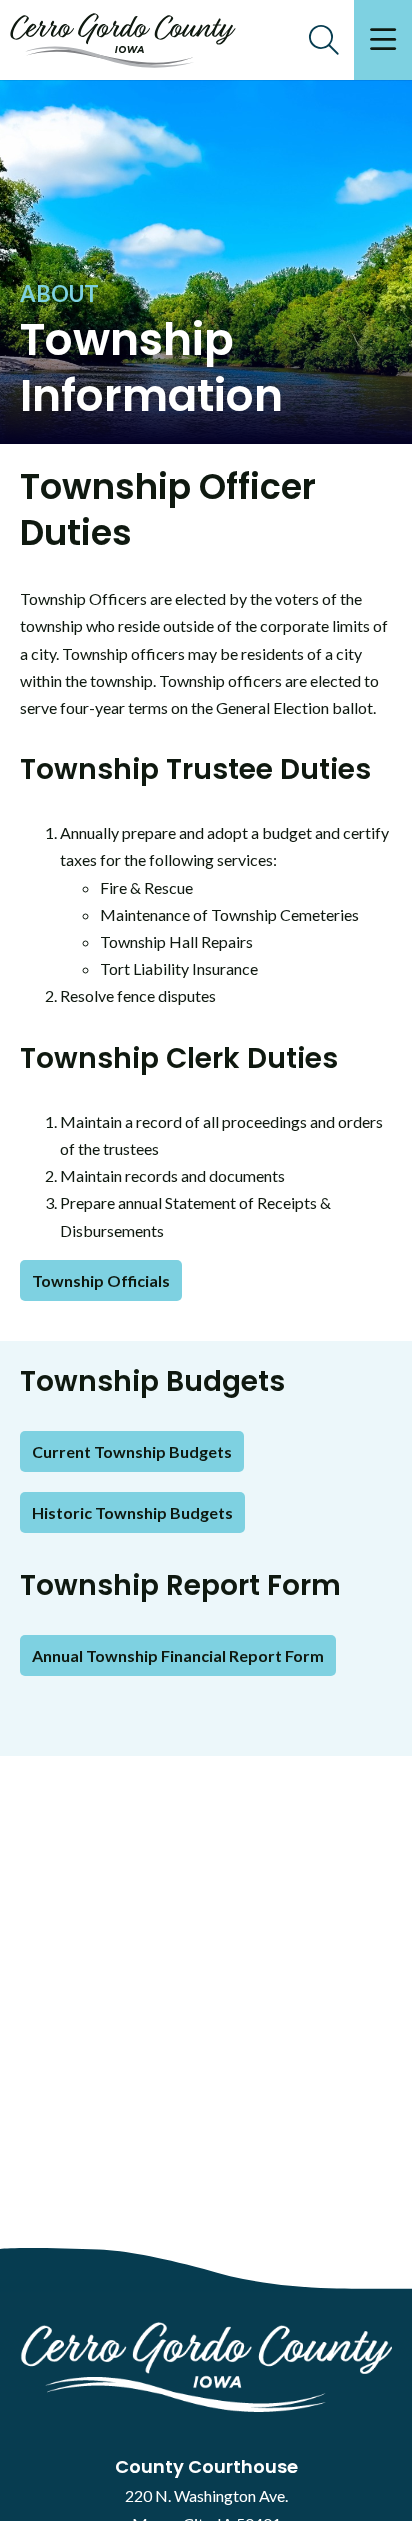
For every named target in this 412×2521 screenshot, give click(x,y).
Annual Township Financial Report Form (178, 1655)
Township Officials (101, 1280)
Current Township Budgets (132, 1451)
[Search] (324, 40)
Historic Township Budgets (132, 1512)
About (59, 293)
